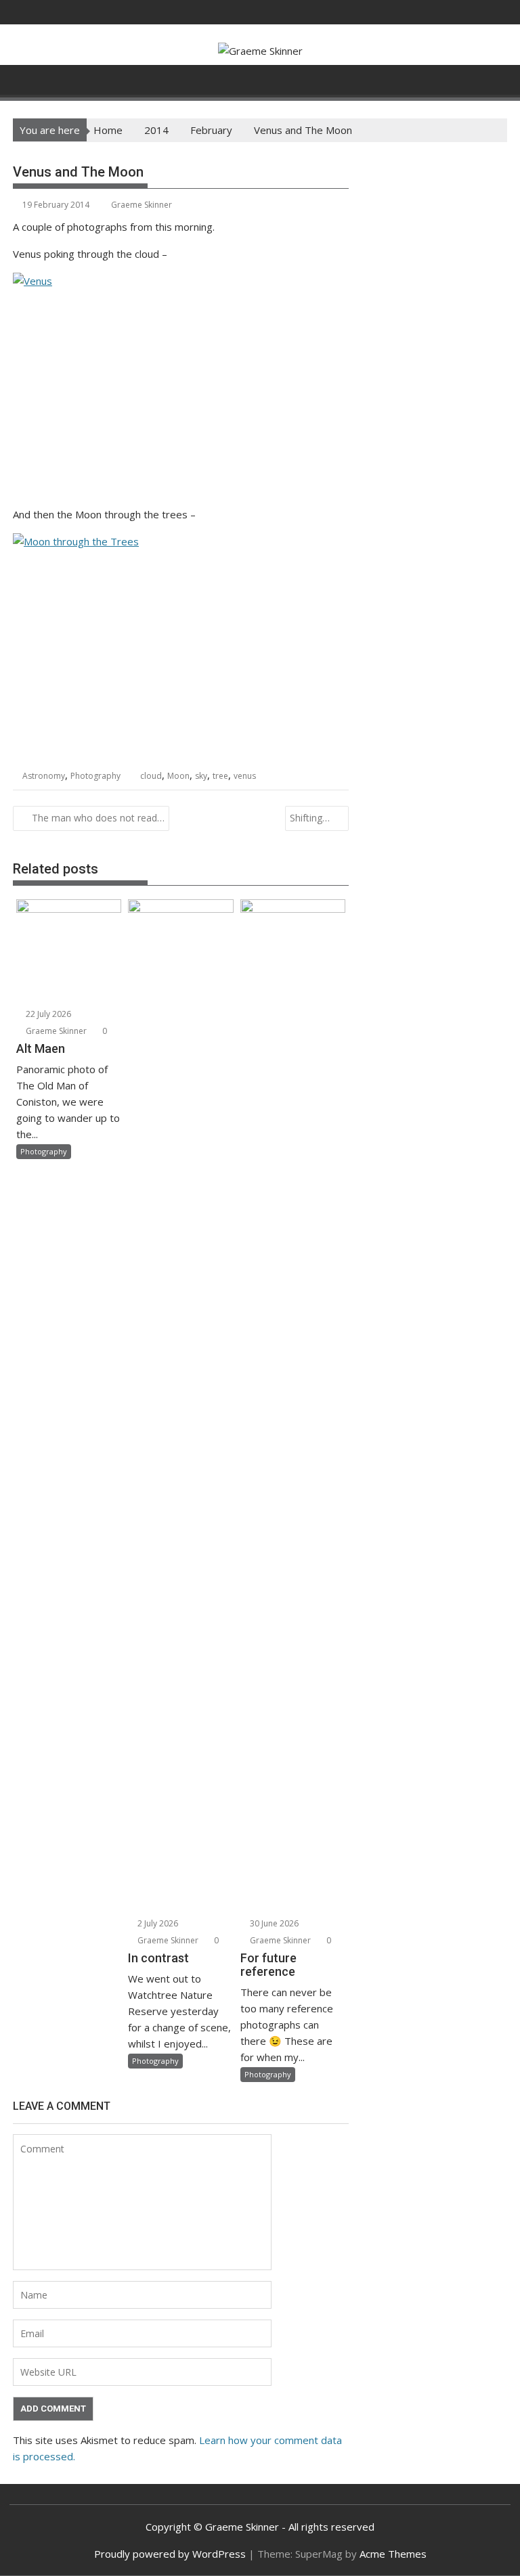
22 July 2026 (47, 1014)
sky (201, 776)
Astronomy (44, 776)
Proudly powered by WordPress (170, 2554)
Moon (178, 776)
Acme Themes (393, 2554)
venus (245, 776)
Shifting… (310, 818)
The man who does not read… (98, 818)
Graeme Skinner (142, 205)
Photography (95, 776)
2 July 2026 (157, 1923)
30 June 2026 (273, 1923)
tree (220, 776)
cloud (151, 776)
